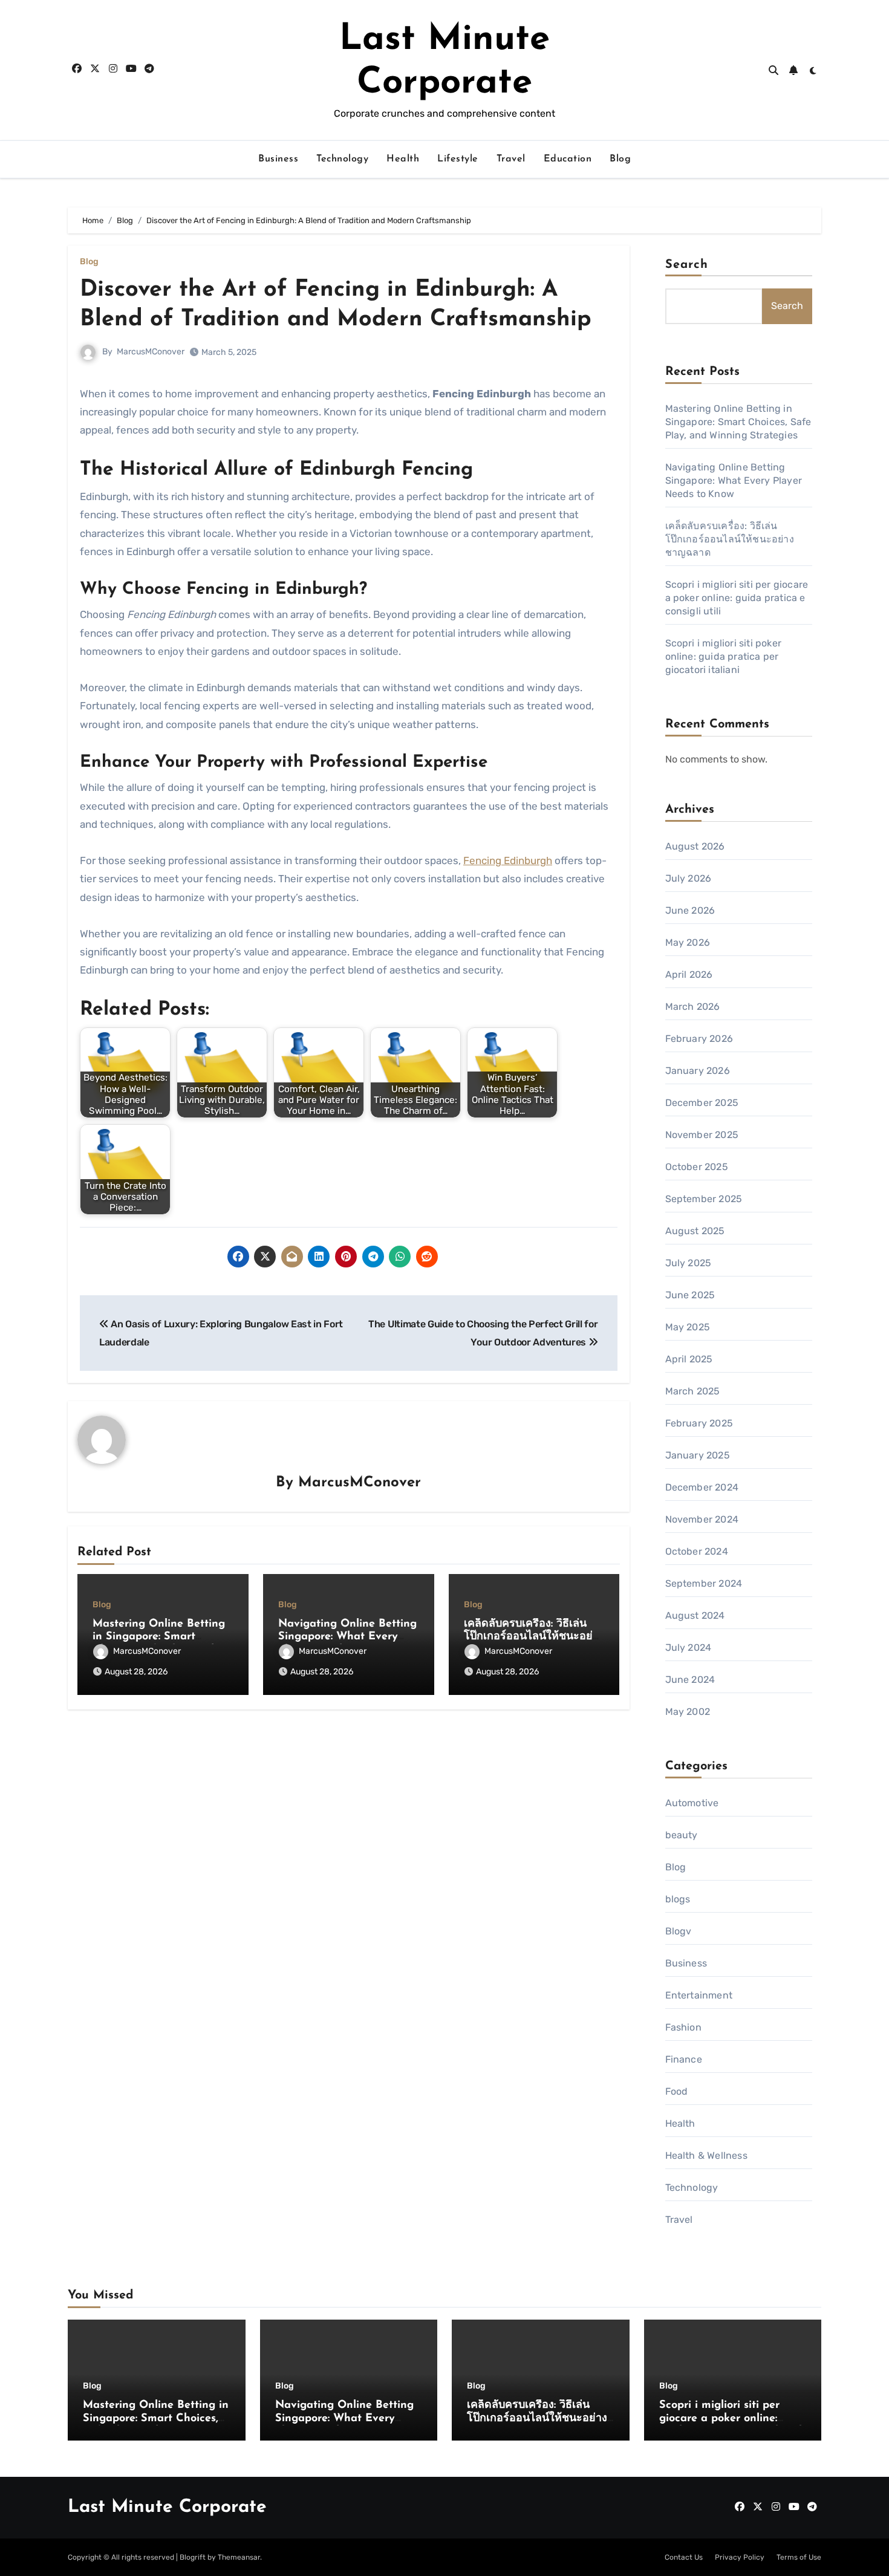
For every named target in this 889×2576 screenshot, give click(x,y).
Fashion (683, 2027)
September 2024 (704, 1583)
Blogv (679, 1931)
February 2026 (699, 1039)
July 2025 (689, 1263)
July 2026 (689, 878)
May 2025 (688, 1327)
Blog (620, 159)
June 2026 (690, 910)
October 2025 (697, 1167)
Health (403, 159)
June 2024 (690, 1680)
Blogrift (193, 2557)
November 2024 (702, 1519)
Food (677, 2091)
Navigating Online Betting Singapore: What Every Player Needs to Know (347, 1637)
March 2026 (693, 1007)
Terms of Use (799, 2557)
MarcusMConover (151, 352)
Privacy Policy (740, 2557)
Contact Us (684, 2557)
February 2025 (699, 1423)
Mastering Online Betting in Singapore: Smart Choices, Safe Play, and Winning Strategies (738, 422)
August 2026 (695, 846)
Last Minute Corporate (167, 2507)
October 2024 (697, 1551)
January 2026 (698, 1071)
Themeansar (239, 2557)
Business (278, 159)
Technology (342, 159)
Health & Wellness (706, 2155)
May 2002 (688, 1712)
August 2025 (695, 1231)
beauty (682, 1835)
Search (687, 265)
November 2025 (702, 1135)
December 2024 (702, 1487)
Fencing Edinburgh (508, 860)
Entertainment (699, 1995)
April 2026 (689, 974)
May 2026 (688, 942)
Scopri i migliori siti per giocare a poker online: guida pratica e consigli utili (737, 598)
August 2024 (695, 1615)
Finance (684, 2059)
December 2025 (702, 1103)
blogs (678, 1899)
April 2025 (689, 1359)
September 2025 (704, 1199)
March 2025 (693, 1391)
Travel (511, 159)
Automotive (692, 1803)
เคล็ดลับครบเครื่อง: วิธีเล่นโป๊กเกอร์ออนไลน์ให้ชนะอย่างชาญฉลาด (534, 1637)
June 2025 (690, 1295)
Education (568, 159)
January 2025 (698, 1455)
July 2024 (689, 1647)
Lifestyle (458, 159)
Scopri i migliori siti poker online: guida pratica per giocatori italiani (724, 656)
